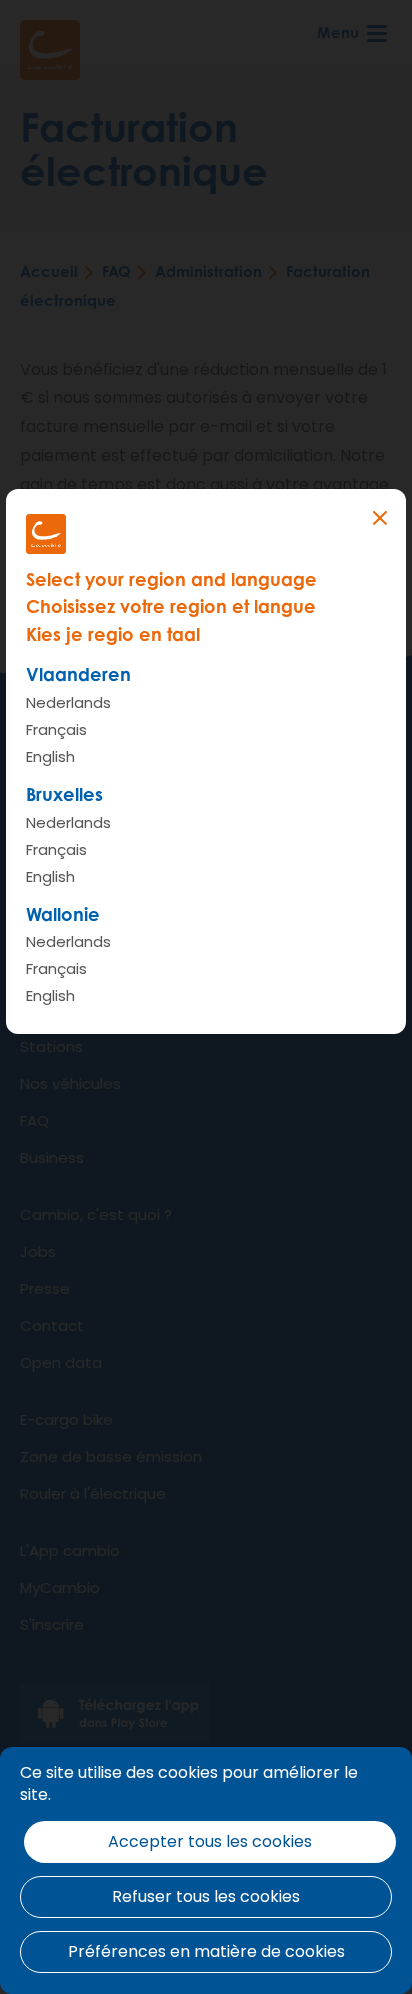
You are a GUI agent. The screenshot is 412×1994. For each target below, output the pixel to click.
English (50, 756)
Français (56, 729)
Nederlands (68, 702)
